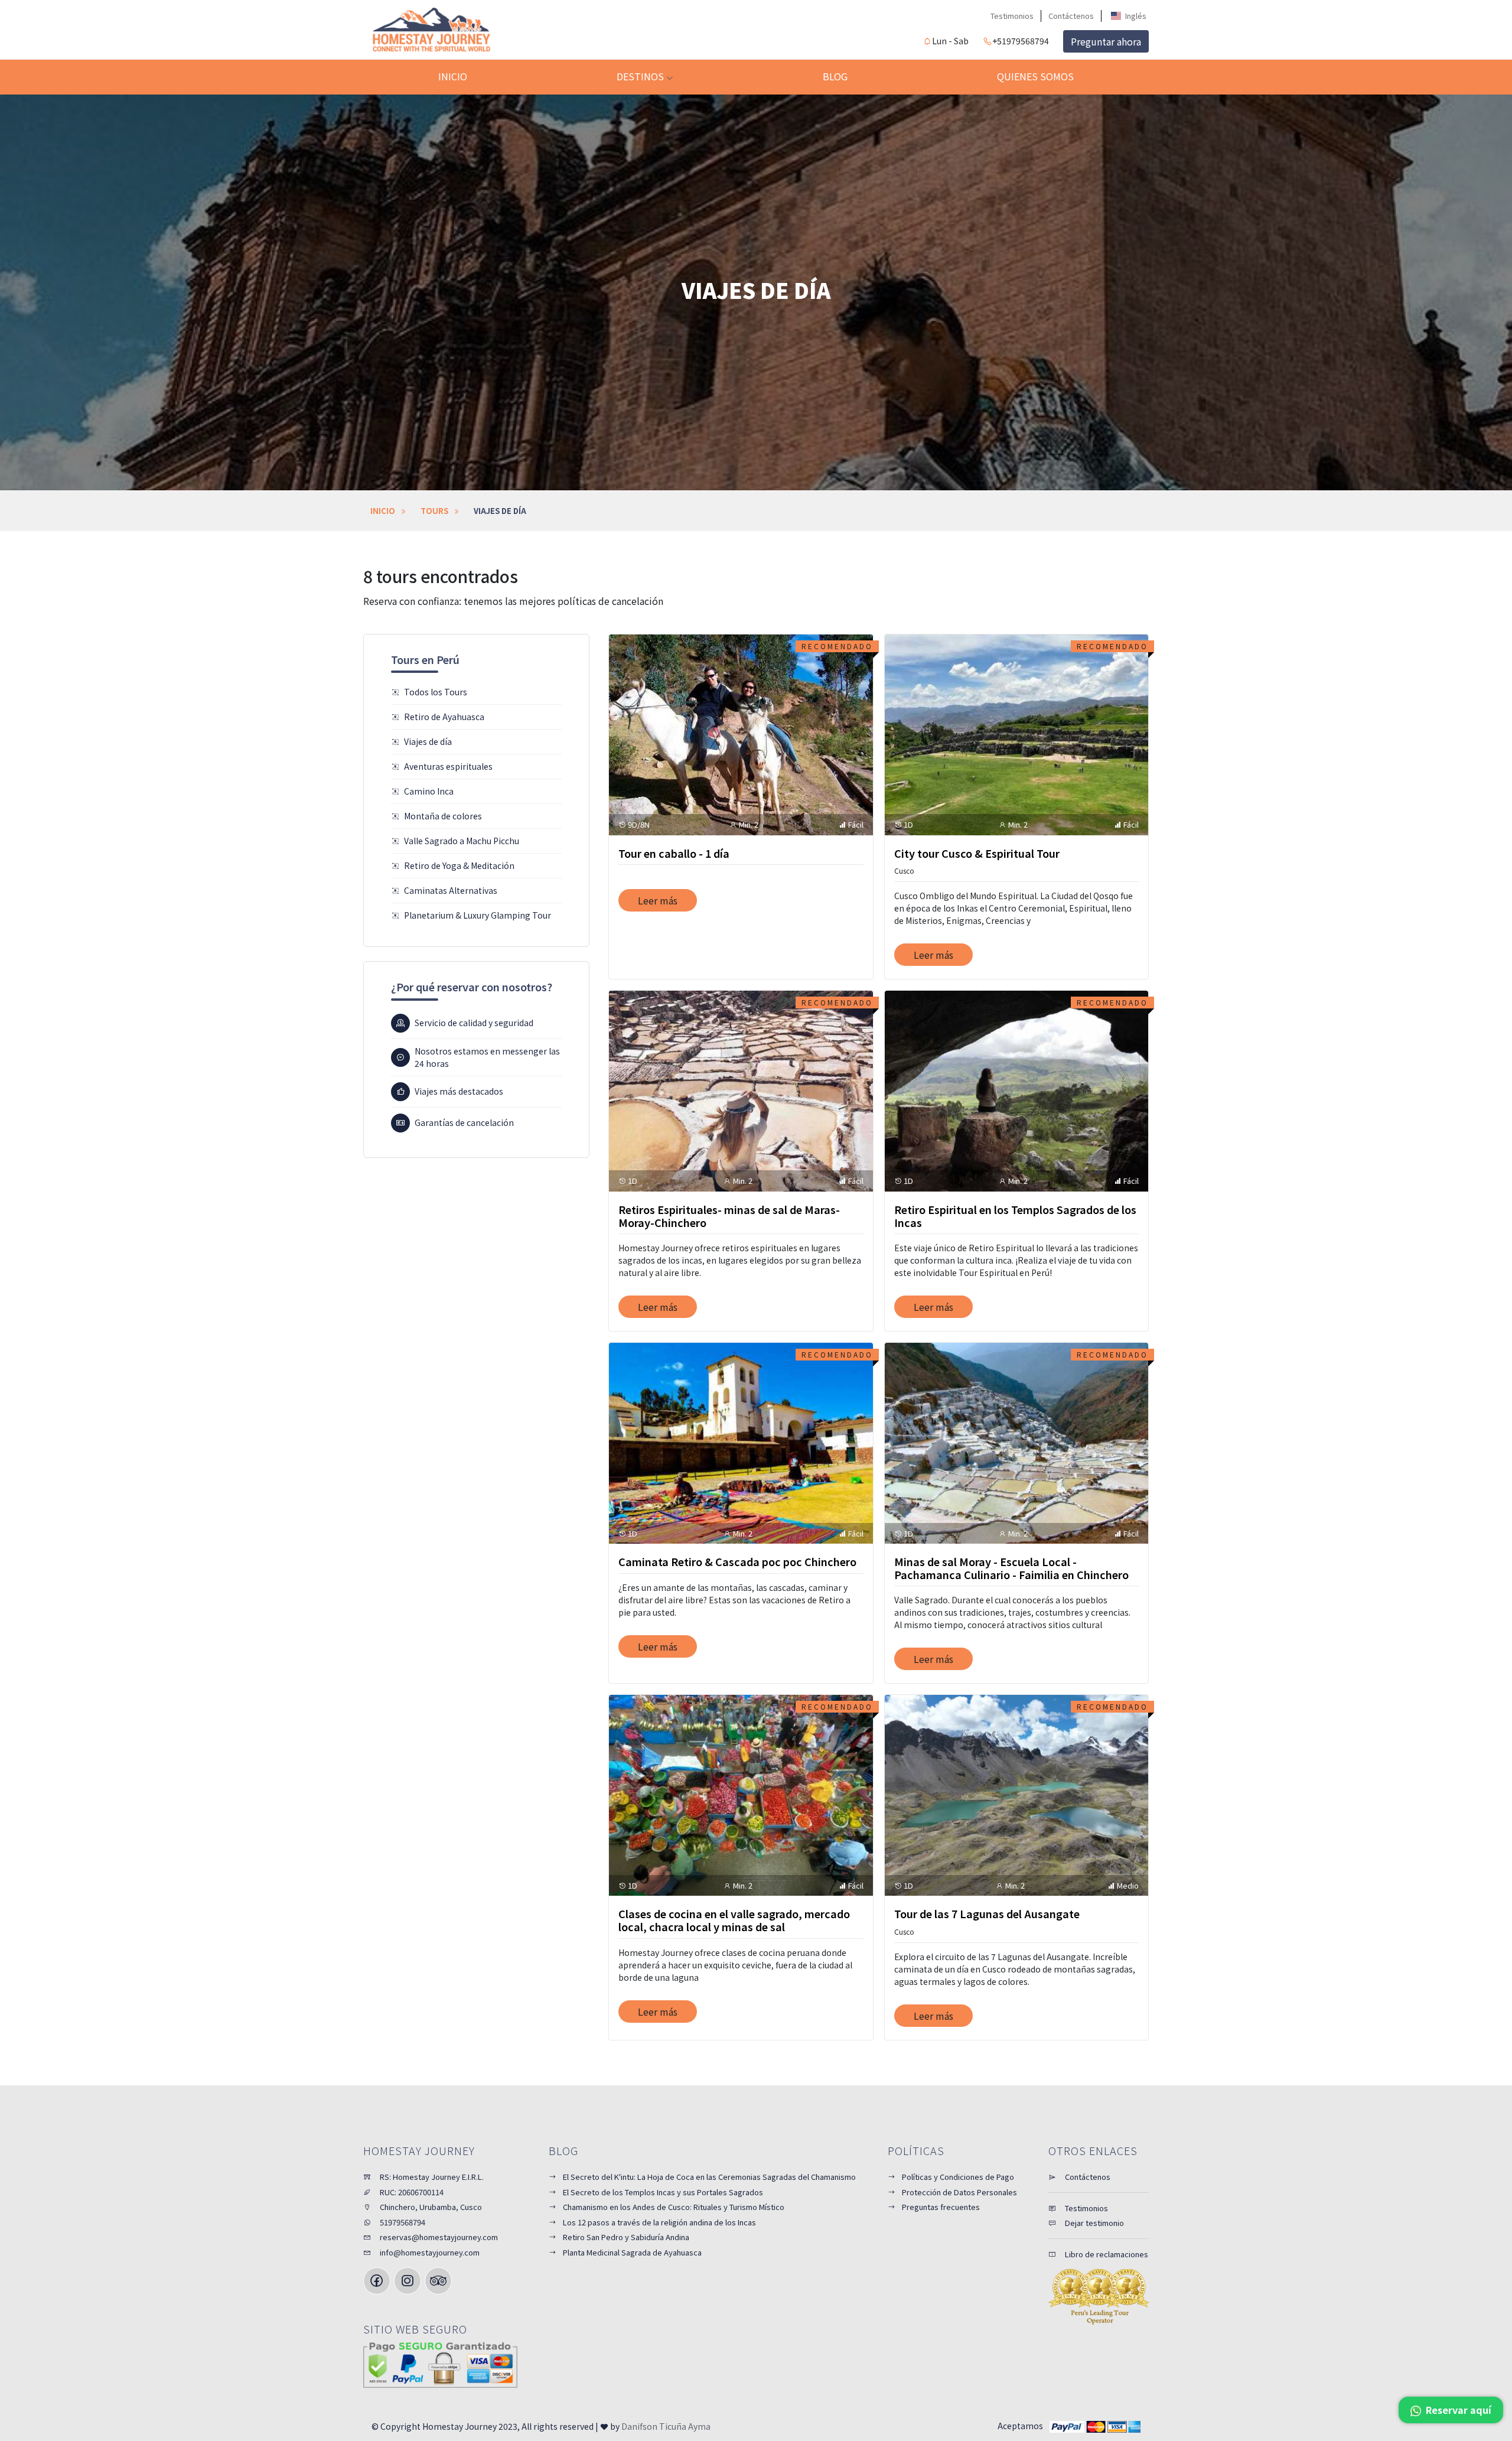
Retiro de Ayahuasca (444, 717)
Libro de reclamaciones (1106, 2254)
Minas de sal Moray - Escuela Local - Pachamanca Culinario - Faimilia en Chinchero (1011, 1568)
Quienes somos (1035, 76)
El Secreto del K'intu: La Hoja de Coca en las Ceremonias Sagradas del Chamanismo (709, 2177)
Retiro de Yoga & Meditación (459, 865)
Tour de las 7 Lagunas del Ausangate (987, 1913)
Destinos (641, 76)
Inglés (1135, 16)
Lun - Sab (950, 41)
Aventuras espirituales (448, 766)
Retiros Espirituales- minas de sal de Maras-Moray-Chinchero (729, 1216)
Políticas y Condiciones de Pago (958, 2177)
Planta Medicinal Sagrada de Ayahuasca (632, 2252)
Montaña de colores (443, 816)
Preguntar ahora (1106, 41)
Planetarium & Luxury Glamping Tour (478, 915)
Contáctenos (1071, 16)
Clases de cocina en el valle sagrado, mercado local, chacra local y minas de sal (734, 1920)
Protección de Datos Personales (959, 2192)
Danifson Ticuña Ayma (666, 2426)
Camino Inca (429, 791)
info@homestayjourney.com (429, 2252)
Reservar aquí (1457, 2410)
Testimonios (1012, 16)
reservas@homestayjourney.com (438, 2237)
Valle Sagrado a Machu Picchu (462, 841)
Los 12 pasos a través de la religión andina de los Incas (659, 2222)
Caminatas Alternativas (451, 890)
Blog (835, 76)
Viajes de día (428, 741)
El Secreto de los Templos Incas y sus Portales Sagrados (663, 2192)
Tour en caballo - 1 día (674, 853)
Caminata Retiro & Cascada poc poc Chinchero (737, 1561)
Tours (434, 511)
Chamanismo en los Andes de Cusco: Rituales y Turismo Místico (674, 2207)
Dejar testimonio (1094, 2223)
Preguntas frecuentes (941, 2207)
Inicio (453, 76)
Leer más (658, 900)
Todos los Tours (436, 692)
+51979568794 (1021, 41)
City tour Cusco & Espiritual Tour (977, 853)
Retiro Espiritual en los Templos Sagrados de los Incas (1015, 1216)
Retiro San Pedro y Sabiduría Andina (626, 2237)
